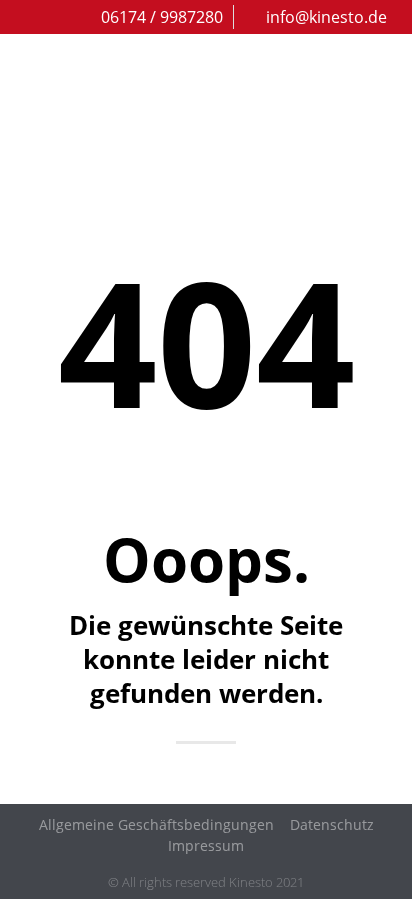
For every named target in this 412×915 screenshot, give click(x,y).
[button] (384, 119)
